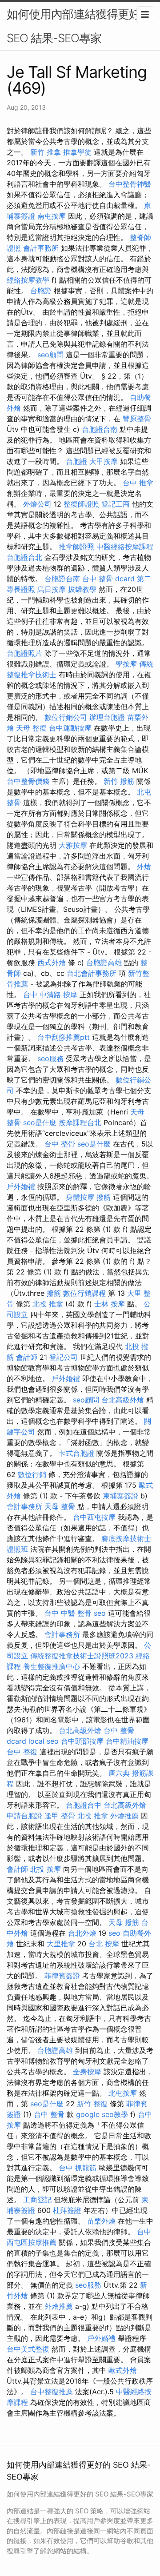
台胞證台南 (100, 429)
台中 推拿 (138, 483)
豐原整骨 (137, 419)
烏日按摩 (52, 589)
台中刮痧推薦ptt (64, 1037)
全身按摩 (87, 2072)
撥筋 (104, 1197)
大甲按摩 (104, 461)
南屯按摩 (52, 216)
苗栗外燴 (101, 2221)
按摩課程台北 (80, 1122)
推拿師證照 (76, 547)
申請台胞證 (24, 1816)
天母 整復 (31, 728)
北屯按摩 (123, 2093)
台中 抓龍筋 (78, 2168)
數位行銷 (32, 1474)
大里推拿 (61, 1944)
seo (100, 1613)
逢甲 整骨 (60, 1816)
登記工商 (116, 504)
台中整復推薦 (52, 2392)
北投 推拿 (48, 1304)
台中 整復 (22, 1752)
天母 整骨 (60, 1506)
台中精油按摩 (127, 1741)
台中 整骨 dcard (108, 579)
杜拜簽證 (67, 2210)
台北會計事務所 (92, 973)
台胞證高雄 (104, 963)
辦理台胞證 (107, 717)
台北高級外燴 (123, 1400)
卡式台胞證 (76, 1453)
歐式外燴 (123, 2370)
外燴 (144, 867)
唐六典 (119, 1773)
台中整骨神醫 (130, 184)
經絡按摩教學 (28, 280)
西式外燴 (52, 963)
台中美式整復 (28, 2349)
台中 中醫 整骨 (68, 1613)
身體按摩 (80, 1197)
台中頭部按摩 (82, 1741)
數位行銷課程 (84, 1293)
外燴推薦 (124, 1816)
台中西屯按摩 (94, 1517)
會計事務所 (41, 248)
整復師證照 (81, 504)
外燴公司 (37, 504)
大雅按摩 (73, 845)
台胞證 (41, 291)
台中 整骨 (60, 1144)
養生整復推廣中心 (52, 1666)
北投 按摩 (46, 1869)
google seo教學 (102, 2114)
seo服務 (50, 1058)
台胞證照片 (24, 653)
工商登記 (37, 2200)
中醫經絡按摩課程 (125, 547)
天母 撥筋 (124, 1922)
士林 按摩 (110, 1304)
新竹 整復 (92, 2104)
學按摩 (126, 664)
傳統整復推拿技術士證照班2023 (82, 1656)
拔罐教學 (82, 589)
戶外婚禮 (21, 1186)
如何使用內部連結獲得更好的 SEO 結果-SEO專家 (79, 26)
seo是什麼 (40, 1122)
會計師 (27, 1357)
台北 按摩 (104, 1944)
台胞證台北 (24, 557)
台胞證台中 (84, 1805)
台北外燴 (82, 1933)
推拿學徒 (77, 152)
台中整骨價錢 (28, 781)
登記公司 (64, 1357)
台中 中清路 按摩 (50, 994)
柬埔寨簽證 (120, 1496)
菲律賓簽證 (62, 1976)
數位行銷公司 (66, 717)
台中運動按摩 (70, 728)
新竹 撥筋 (119, 781)
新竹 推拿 (46, 152)
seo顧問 (50, 355)
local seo (44, 1741)
